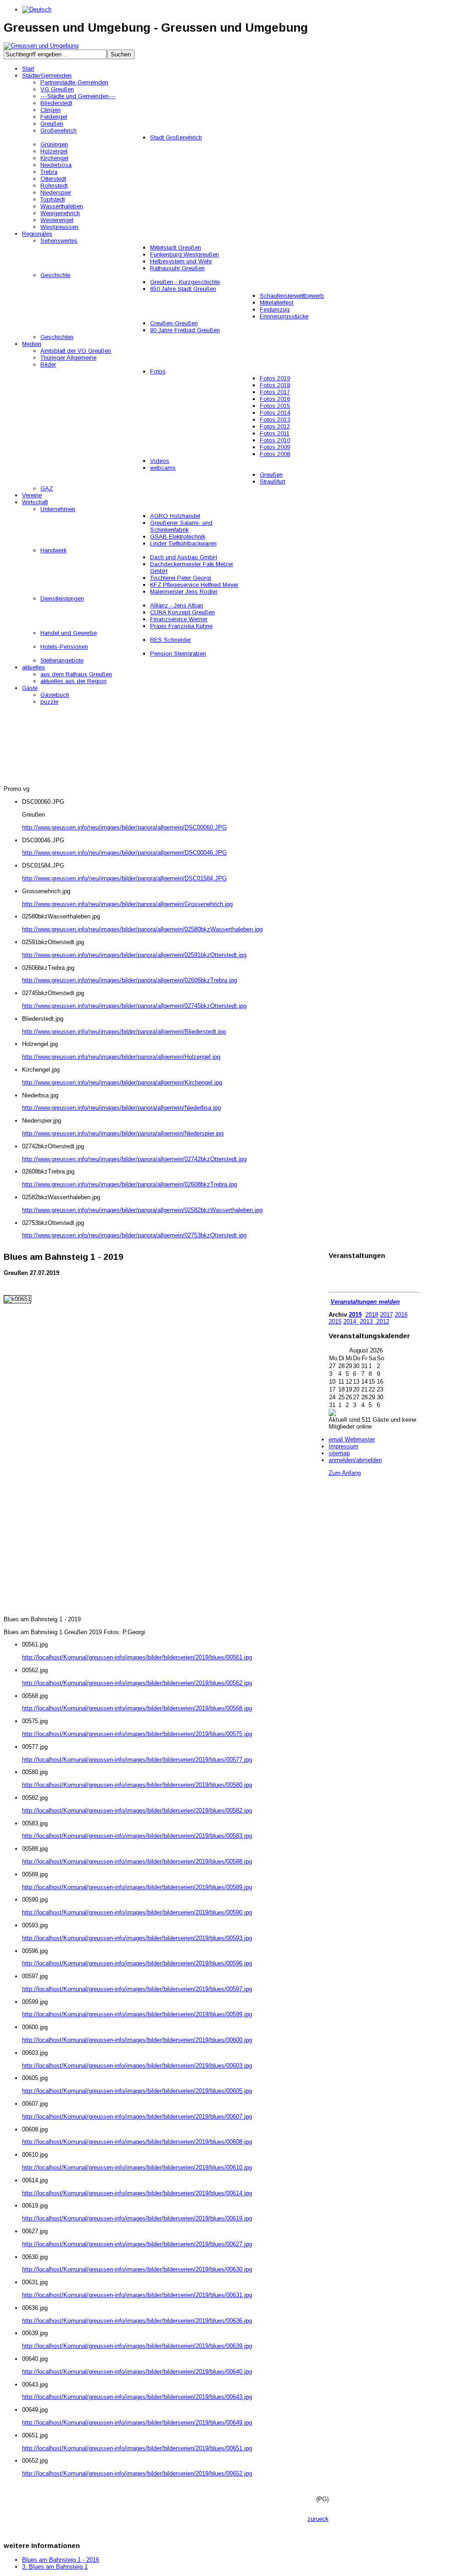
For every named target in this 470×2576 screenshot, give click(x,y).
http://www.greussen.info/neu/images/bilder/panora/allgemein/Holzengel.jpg (121, 1057)
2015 (335, 1321)
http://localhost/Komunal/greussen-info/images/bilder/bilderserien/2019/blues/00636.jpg (137, 2321)
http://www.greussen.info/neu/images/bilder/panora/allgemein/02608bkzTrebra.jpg (129, 1184)
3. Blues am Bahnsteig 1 (55, 2567)
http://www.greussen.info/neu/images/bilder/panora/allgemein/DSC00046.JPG (124, 853)
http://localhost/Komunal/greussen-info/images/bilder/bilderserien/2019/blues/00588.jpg (137, 1861)
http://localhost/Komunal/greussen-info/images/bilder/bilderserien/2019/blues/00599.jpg (137, 2014)
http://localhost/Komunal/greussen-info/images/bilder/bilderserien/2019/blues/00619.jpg (137, 2218)
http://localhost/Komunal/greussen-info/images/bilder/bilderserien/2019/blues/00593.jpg (137, 1938)
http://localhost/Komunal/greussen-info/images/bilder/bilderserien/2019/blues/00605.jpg (137, 2091)
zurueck (318, 2519)
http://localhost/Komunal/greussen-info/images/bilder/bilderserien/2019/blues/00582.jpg (137, 1811)
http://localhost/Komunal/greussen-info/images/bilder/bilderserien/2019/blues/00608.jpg (137, 2142)
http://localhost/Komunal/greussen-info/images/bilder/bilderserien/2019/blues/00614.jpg (137, 2193)
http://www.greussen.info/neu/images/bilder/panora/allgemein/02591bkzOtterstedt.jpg (134, 955)
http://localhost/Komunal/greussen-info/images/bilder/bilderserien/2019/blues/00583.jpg (137, 1836)
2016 (401, 1315)
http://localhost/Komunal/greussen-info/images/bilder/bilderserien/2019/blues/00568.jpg (137, 1708)
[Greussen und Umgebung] (41, 46)
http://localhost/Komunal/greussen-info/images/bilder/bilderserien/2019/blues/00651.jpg (137, 2448)
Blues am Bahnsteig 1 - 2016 (61, 2560)
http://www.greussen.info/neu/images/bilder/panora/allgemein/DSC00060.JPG (124, 827)
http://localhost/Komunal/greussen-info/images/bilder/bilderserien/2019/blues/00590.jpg (137, 1912)
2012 (382, 1321)
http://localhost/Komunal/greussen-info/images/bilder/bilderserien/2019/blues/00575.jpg (137, 1734)
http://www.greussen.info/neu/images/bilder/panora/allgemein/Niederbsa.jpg (121, 1108)
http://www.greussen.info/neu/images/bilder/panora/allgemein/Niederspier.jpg (123, 1133)
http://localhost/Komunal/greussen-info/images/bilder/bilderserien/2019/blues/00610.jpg (137, 2167)
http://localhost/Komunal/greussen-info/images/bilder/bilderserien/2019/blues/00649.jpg (137, 2423)
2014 (350, 1321)
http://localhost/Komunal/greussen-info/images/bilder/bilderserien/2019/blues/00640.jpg (137, 2372)
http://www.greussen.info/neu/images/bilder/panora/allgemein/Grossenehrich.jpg (127, 904)
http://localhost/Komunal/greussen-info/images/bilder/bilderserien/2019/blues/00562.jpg (137, 1683)
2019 (355, 1315)
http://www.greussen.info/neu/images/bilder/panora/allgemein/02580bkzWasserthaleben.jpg (142, 929)
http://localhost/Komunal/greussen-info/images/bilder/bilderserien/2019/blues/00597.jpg (137, 1989)
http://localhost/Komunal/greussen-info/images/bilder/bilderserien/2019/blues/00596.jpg (137, 1963)
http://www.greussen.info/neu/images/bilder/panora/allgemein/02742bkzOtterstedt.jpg (134, 1159)
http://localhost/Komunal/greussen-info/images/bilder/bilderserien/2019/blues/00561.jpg (137, 1657)
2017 (386, 1315)
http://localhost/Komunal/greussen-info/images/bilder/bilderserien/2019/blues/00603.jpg (137, 2066)
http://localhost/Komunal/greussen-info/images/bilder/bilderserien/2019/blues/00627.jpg (137, 2244)
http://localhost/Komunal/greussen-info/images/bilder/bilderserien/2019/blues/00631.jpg (137, 2295)
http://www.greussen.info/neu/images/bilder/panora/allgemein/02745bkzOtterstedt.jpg (134, 1006)
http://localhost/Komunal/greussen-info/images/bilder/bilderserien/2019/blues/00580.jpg (137, 1785)
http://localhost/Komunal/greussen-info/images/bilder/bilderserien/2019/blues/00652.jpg (137, 2473)
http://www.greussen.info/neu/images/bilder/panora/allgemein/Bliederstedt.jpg (124, 1032)
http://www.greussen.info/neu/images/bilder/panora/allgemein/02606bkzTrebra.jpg (129, 980)
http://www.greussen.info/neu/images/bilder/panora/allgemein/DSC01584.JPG (124, 878)
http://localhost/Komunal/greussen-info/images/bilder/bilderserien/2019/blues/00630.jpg (137, 2269)
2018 (372, 1315)
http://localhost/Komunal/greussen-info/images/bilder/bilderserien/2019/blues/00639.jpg (137, 2346)
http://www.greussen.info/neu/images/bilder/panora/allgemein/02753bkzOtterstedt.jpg (134, 1235)
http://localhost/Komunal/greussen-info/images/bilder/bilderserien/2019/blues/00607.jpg (137, 2117)
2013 (366, 1321)
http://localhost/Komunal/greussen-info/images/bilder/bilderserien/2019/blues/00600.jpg (137, 2040)
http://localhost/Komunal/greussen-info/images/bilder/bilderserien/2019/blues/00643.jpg (137, 2397)
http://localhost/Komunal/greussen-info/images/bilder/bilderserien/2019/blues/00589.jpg (137, 1887)
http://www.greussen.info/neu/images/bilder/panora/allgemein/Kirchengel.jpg (122, 1082)
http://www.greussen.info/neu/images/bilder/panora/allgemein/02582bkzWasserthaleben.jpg (142, 1210)
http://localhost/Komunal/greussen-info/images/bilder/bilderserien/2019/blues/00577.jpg (137, 1760)
